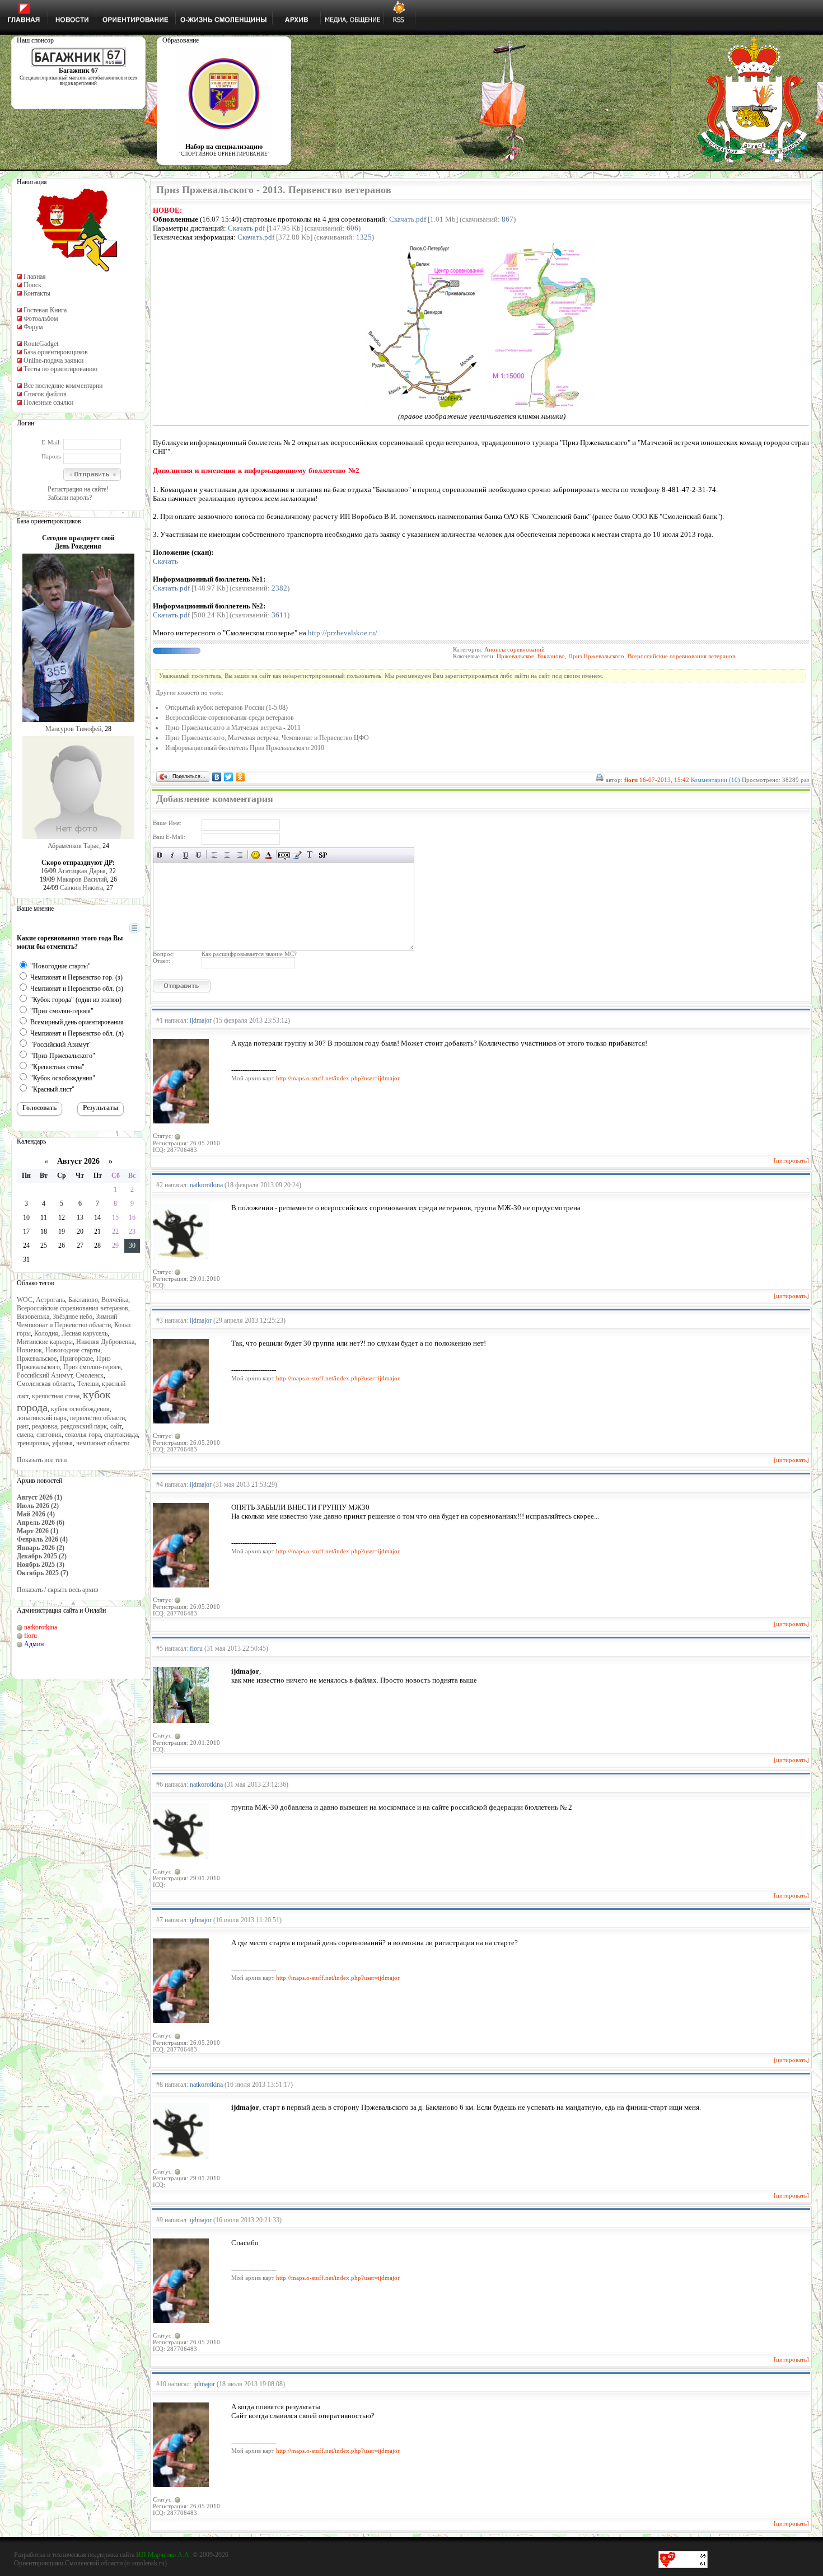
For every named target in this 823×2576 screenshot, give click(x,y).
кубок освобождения (80, 1409)
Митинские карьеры (45, 1342)
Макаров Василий (82, 879)
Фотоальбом (41, 319)
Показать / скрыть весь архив (58, 1590)
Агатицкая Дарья (82, 871)
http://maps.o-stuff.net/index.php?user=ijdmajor (338, 1078)
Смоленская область (45, 1384)
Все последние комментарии (63, 386)
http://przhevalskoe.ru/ (343, 633)
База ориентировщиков (56, 352)
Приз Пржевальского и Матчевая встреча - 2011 (233, 728)
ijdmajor (201, 1020)
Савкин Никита (81, 888)
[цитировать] (791, 1160)
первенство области (97, 1418)
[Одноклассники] (240, 777)
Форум (33, 327)
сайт (116, 1426)
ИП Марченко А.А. (163, 2555)
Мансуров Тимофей (73, 729)
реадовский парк (84, 1426)
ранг (23, 1426)
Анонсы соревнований (515, 649)
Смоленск (90, 1375)
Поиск (32, 285)
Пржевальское (37, 1359)
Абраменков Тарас (73, 846)
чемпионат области (103, 1443)
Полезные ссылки (48, 402)
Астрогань (50, 1300)
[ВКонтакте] (217, 777)
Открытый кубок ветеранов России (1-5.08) (226, 708)
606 (352, 228)
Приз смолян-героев (92, 1367)
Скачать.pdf (408, 219)
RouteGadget (41, 344)
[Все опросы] (114, 929)
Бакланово (83, 1300)
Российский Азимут (45, 1375)
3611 (279, 615)
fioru (31, 1636)
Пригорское (76, 1359)
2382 (279, 588)
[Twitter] (229, 777)
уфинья (62, 1443)
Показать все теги (42, 1460)
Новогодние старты (73, 1350)
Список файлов (45, 394)
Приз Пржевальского (596, 656)
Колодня (46, 1333)
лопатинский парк (42, 1418)
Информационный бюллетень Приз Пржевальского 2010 (245, 748)
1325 (364, 237)
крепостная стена (56, 1396)
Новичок (29, 1350)
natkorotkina (41, 1627)
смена (25, 1435)
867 (508, 219)
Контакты (37, 293)
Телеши (88, 1384)
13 (80, 1217)
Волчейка (115, 1300)
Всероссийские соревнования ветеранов (73, 1308)
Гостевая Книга (45, 310)
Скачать (165, 561)
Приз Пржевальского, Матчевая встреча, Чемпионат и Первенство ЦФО (267, 738)
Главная (35, 277)
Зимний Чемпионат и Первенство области (67, 1321)
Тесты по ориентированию (60, 369)
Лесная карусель (85, 1333)
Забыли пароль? (70, 498)
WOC (25, 1300)
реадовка (45, 1426)
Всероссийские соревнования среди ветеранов (230, 718)
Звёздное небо (73, 1317)
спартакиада (121, 1435)
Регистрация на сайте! (78, 489)
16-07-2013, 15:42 (664, 780)
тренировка (33, 1443)
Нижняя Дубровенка (105, 1342)
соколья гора (83, 1435)
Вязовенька (33, 1317)
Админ (34, 1644)
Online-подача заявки (53, 360)
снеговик (49, 1435)
